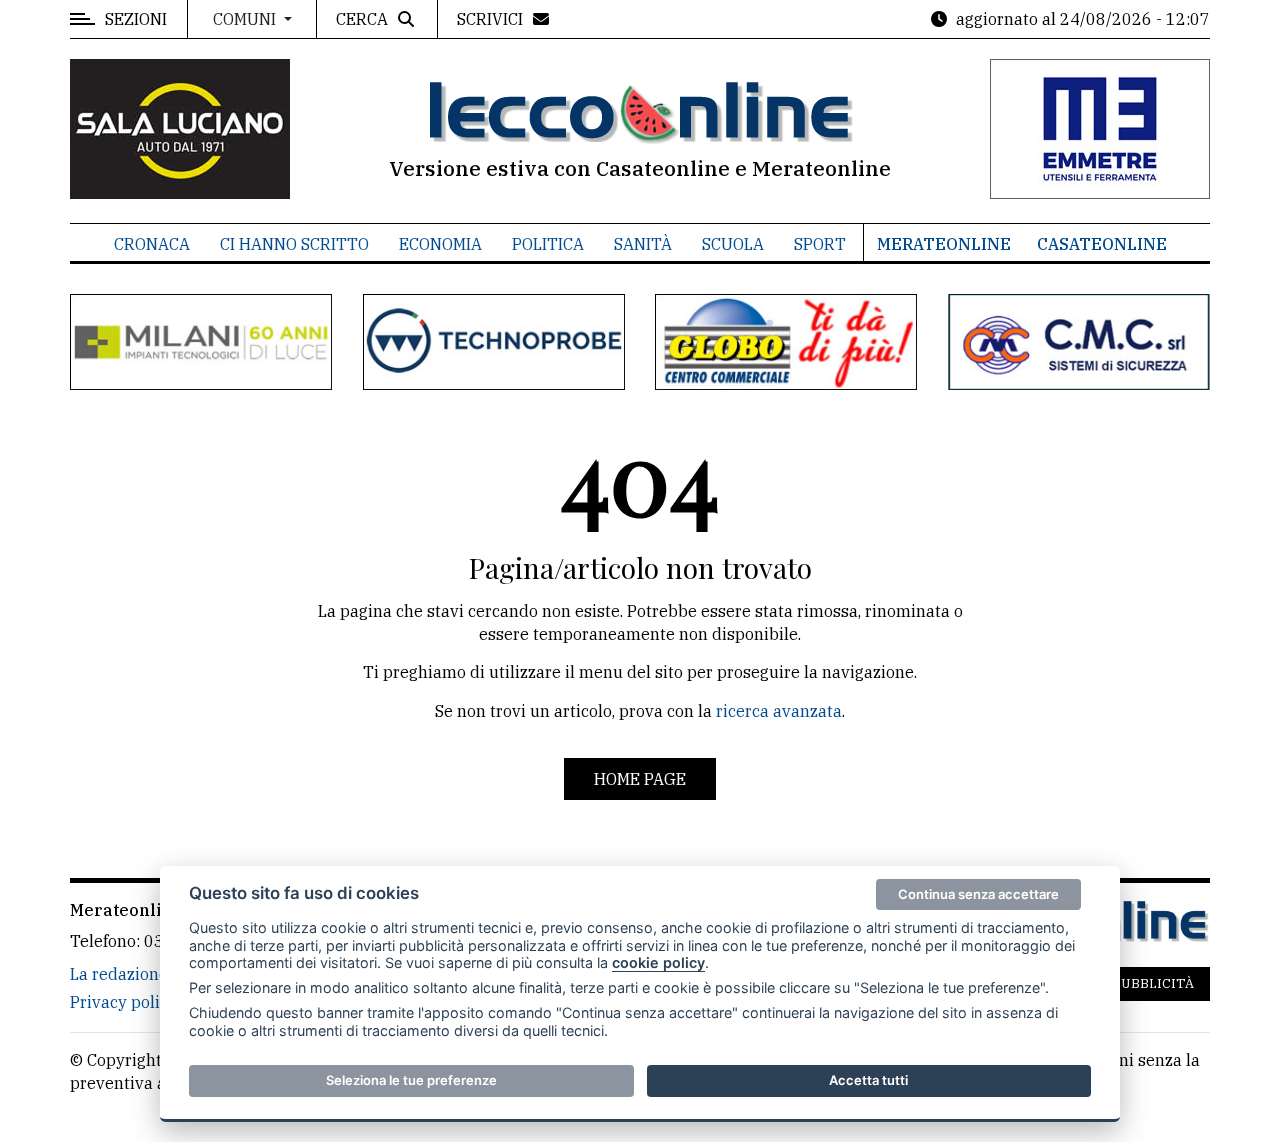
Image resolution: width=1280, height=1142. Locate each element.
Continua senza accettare (978, 894)
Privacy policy (123, 1002)
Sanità (643, 244)
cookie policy (658, 962)
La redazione (119, 974)
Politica (548, 244)
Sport (820, 244)
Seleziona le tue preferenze (411, 1080)
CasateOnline (1102, 244)
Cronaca (152, 244)
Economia (440, 244)
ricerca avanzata (779, 711)
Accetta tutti (868, 1080)
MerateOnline (944, 244)
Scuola (733, 244)
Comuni (246, 19)
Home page (640, 779)
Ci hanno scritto (294, 244)
